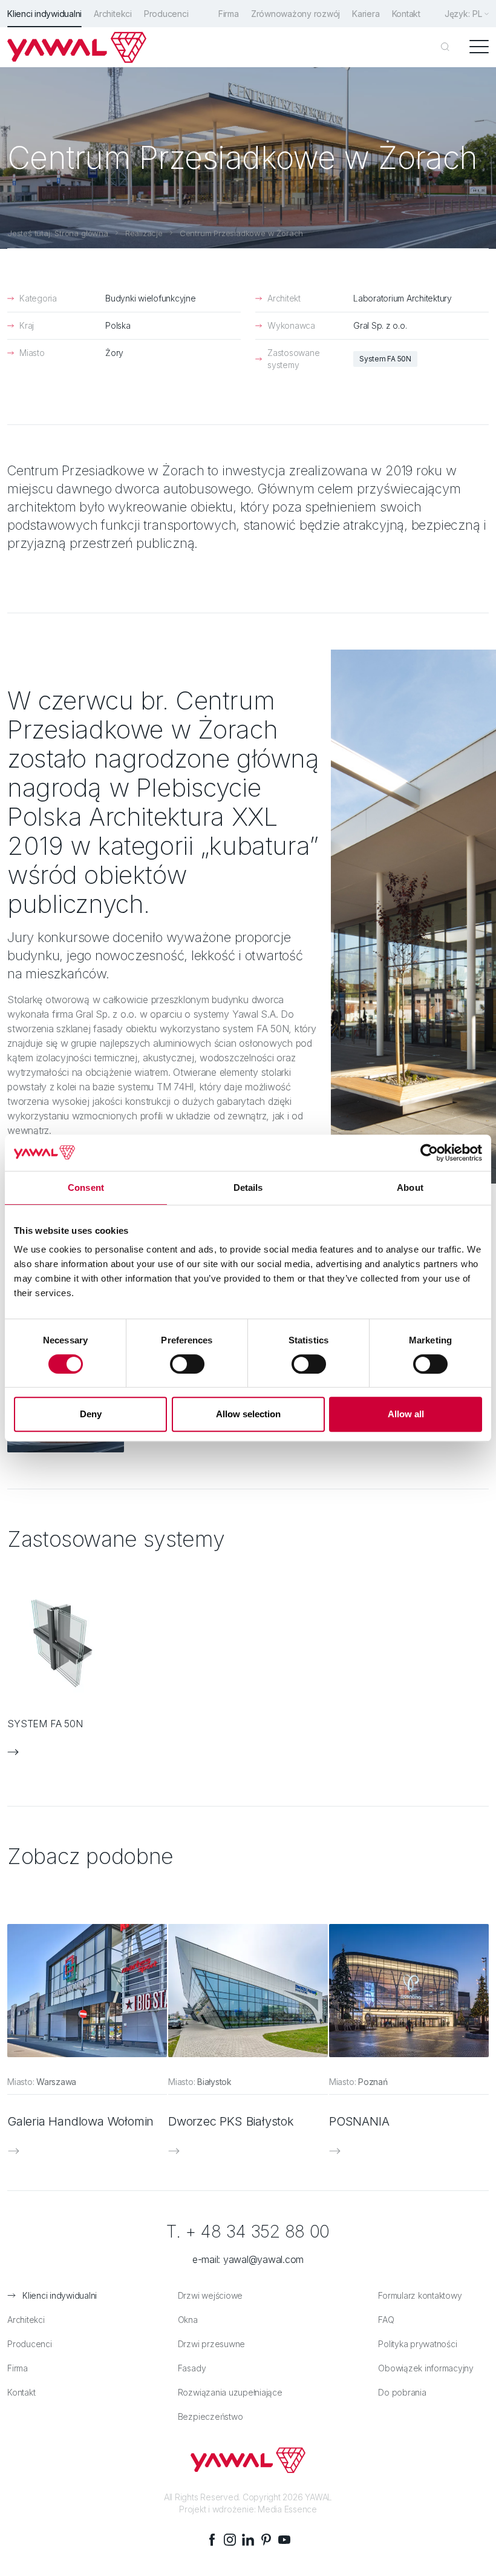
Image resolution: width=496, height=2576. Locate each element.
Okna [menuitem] (188, 2320)
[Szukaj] (445, 47)
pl (477, 14)
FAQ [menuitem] (386, 2320)
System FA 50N (385, 359)
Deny (91, 1414)
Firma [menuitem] (229, 14)
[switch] (187, 1364)
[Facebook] (212, 2540)
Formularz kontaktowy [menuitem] (420, 2295)
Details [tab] (248, 1188)
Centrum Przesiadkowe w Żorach (241, 233)
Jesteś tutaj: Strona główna (58, 233)
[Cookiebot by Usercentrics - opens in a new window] (429, 1153)
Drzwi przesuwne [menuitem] (211, 2344)
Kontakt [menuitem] (406, 14)
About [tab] (410, 1188)
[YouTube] (284, 2540)
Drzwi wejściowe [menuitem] (210, 2295)
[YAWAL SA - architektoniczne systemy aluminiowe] (77, 47)
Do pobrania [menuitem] (402, 2392)
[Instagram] (230, 2540)
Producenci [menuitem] (166, 14)
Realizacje (144, 233)
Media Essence (287, 2509)
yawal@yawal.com (263, 2259)
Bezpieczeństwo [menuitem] (210, 2416)
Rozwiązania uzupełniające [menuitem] (230, 2392)
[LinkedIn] (248, 2540)
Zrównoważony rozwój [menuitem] (295, 14)
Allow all (406, 1414)
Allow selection (248, 1414)
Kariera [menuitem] (366, 14)
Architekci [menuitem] (113, 14)
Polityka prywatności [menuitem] (417, 2344)
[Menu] (479, 47)
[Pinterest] (266, 2540)
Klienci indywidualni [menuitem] (44, 14)
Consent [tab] (86, 1188)
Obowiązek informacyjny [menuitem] (426, 2368)
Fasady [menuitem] (192, 2368)
